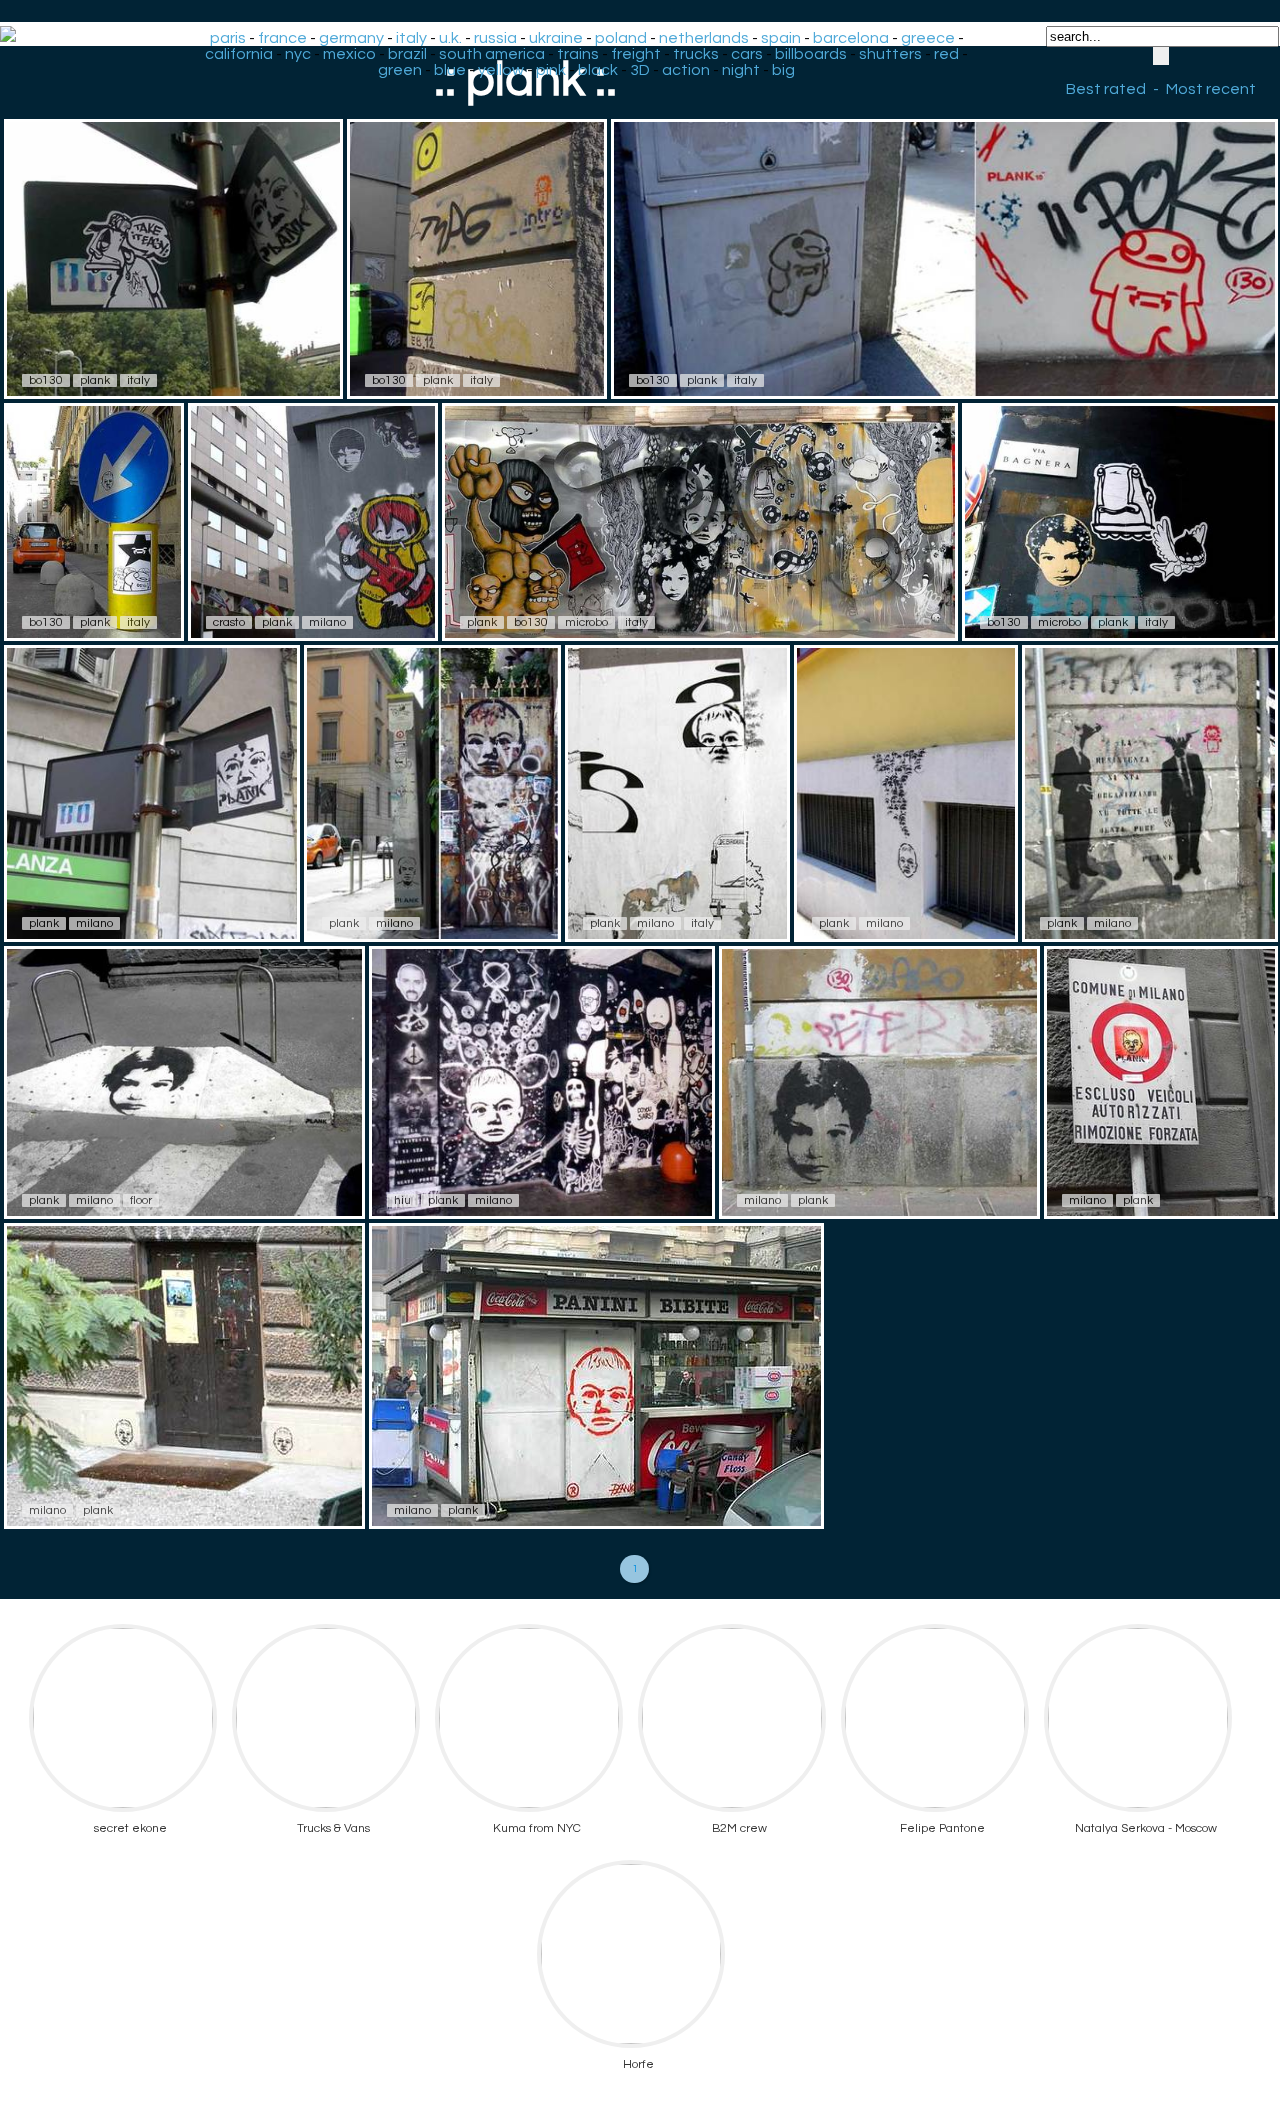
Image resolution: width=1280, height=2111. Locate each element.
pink (551, 70)
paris (228, 38)
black (598, 70)
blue (450, 70)
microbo (586, 622)
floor (141, 1200)
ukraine (556, 38)
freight (636, 54)
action (686, 70)
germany (351, 38)
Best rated (1106, 89)
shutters (890, 54)
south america (492, 54)
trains (578, 54)
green (400, 70)
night (741, 70)
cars (747, 54)
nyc (298, 54)
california (239, 54)
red (946, 54)
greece (928, 38)
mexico (349, 54)
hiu (402, 1200)
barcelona (851, 38)
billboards (811, 54)
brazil (407, 54)
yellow (501, 70)
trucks (696, 54)
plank (95, 380)
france (282, 38)
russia (495, 38)
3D (640, 70)
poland (621, 38)
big (783, 70)
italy (411, 38)
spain (781, 38)
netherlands (704, 38)
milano (327, 622)
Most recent (1211, 89)
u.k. (450, 38)
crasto (229, 622)
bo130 (46, 380)
